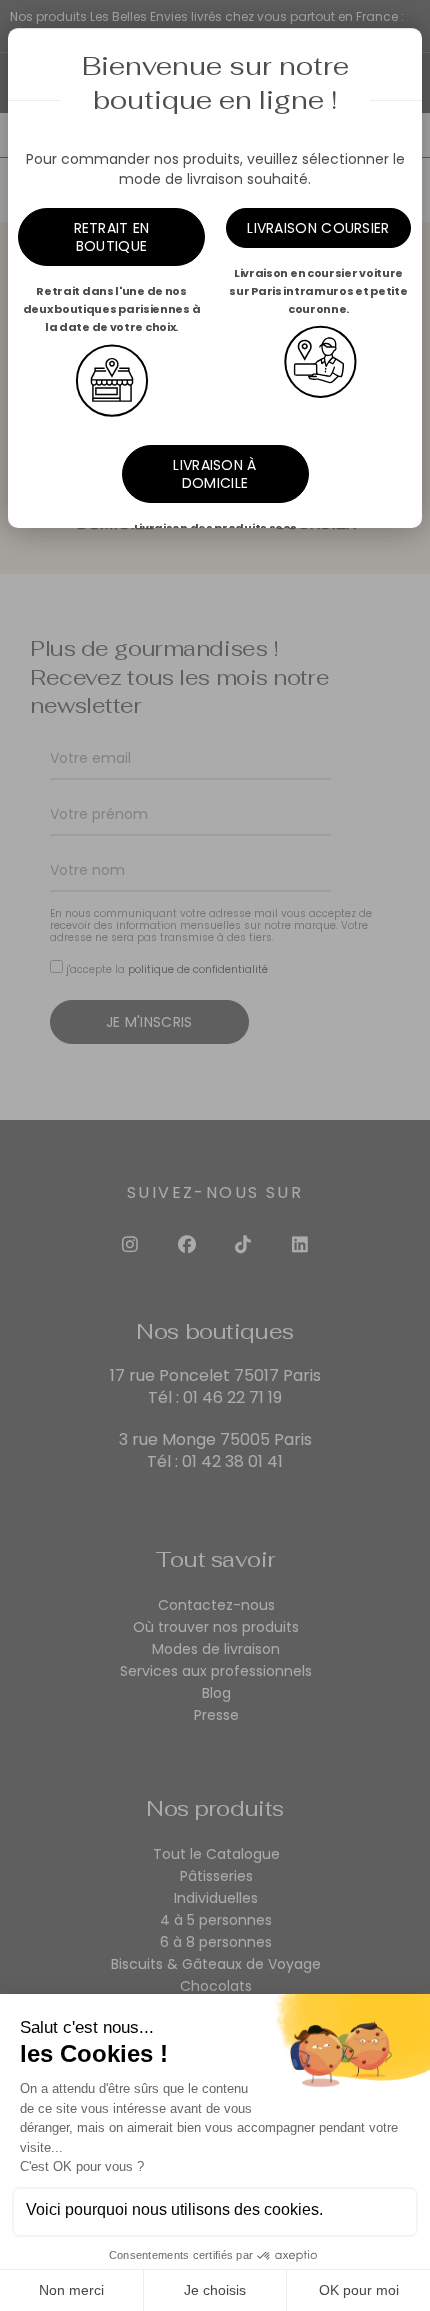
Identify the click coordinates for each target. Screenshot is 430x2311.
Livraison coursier (318, 228)
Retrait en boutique (112, 237)
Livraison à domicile (214, 474)
